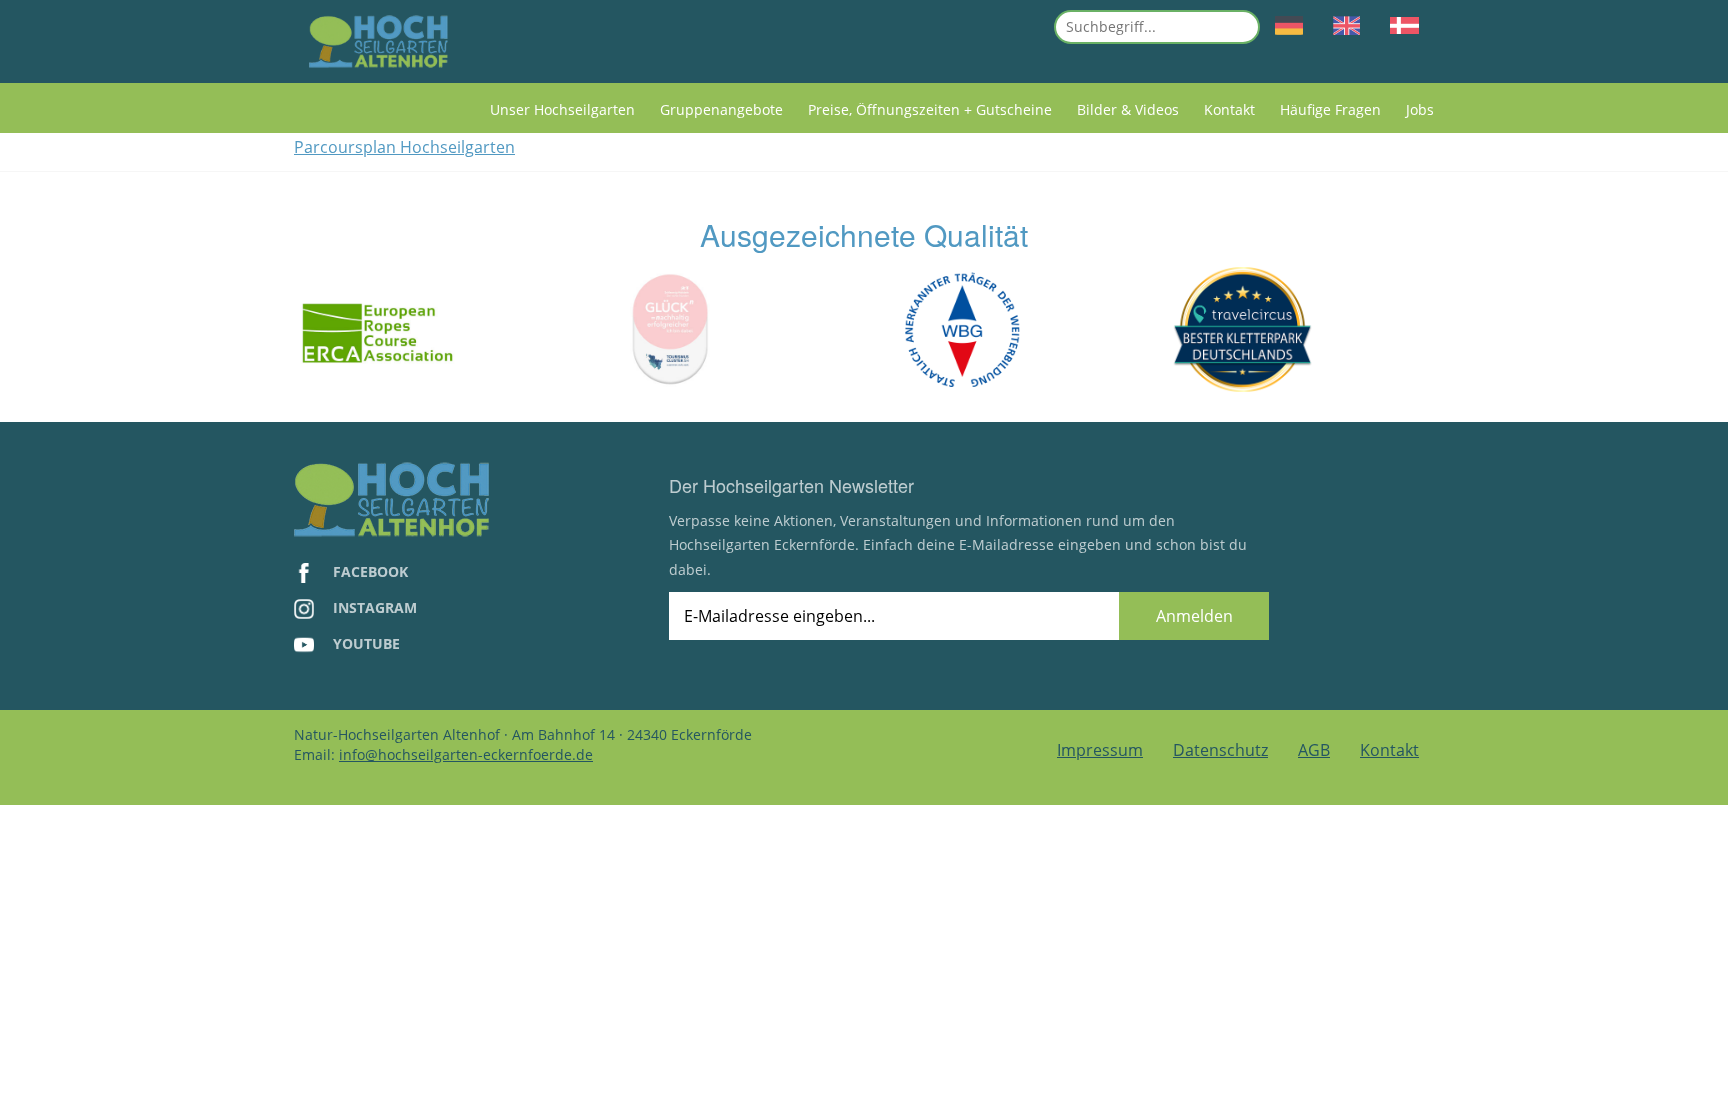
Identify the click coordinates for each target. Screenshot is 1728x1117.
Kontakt (1229, 109)
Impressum (1100, 750)
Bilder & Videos (1128, 109)
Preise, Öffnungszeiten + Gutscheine (930, 109)
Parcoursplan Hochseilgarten (404, 147)
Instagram (373, 607)
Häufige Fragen (1330, 109)
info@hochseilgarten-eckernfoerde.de (466, 754)
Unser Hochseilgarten (562, 109)
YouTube (364, 643)
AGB (1314, 750)
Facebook (368, 571)
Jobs (1420, 109)
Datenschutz (1220, 750)
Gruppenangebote (721, 109)
